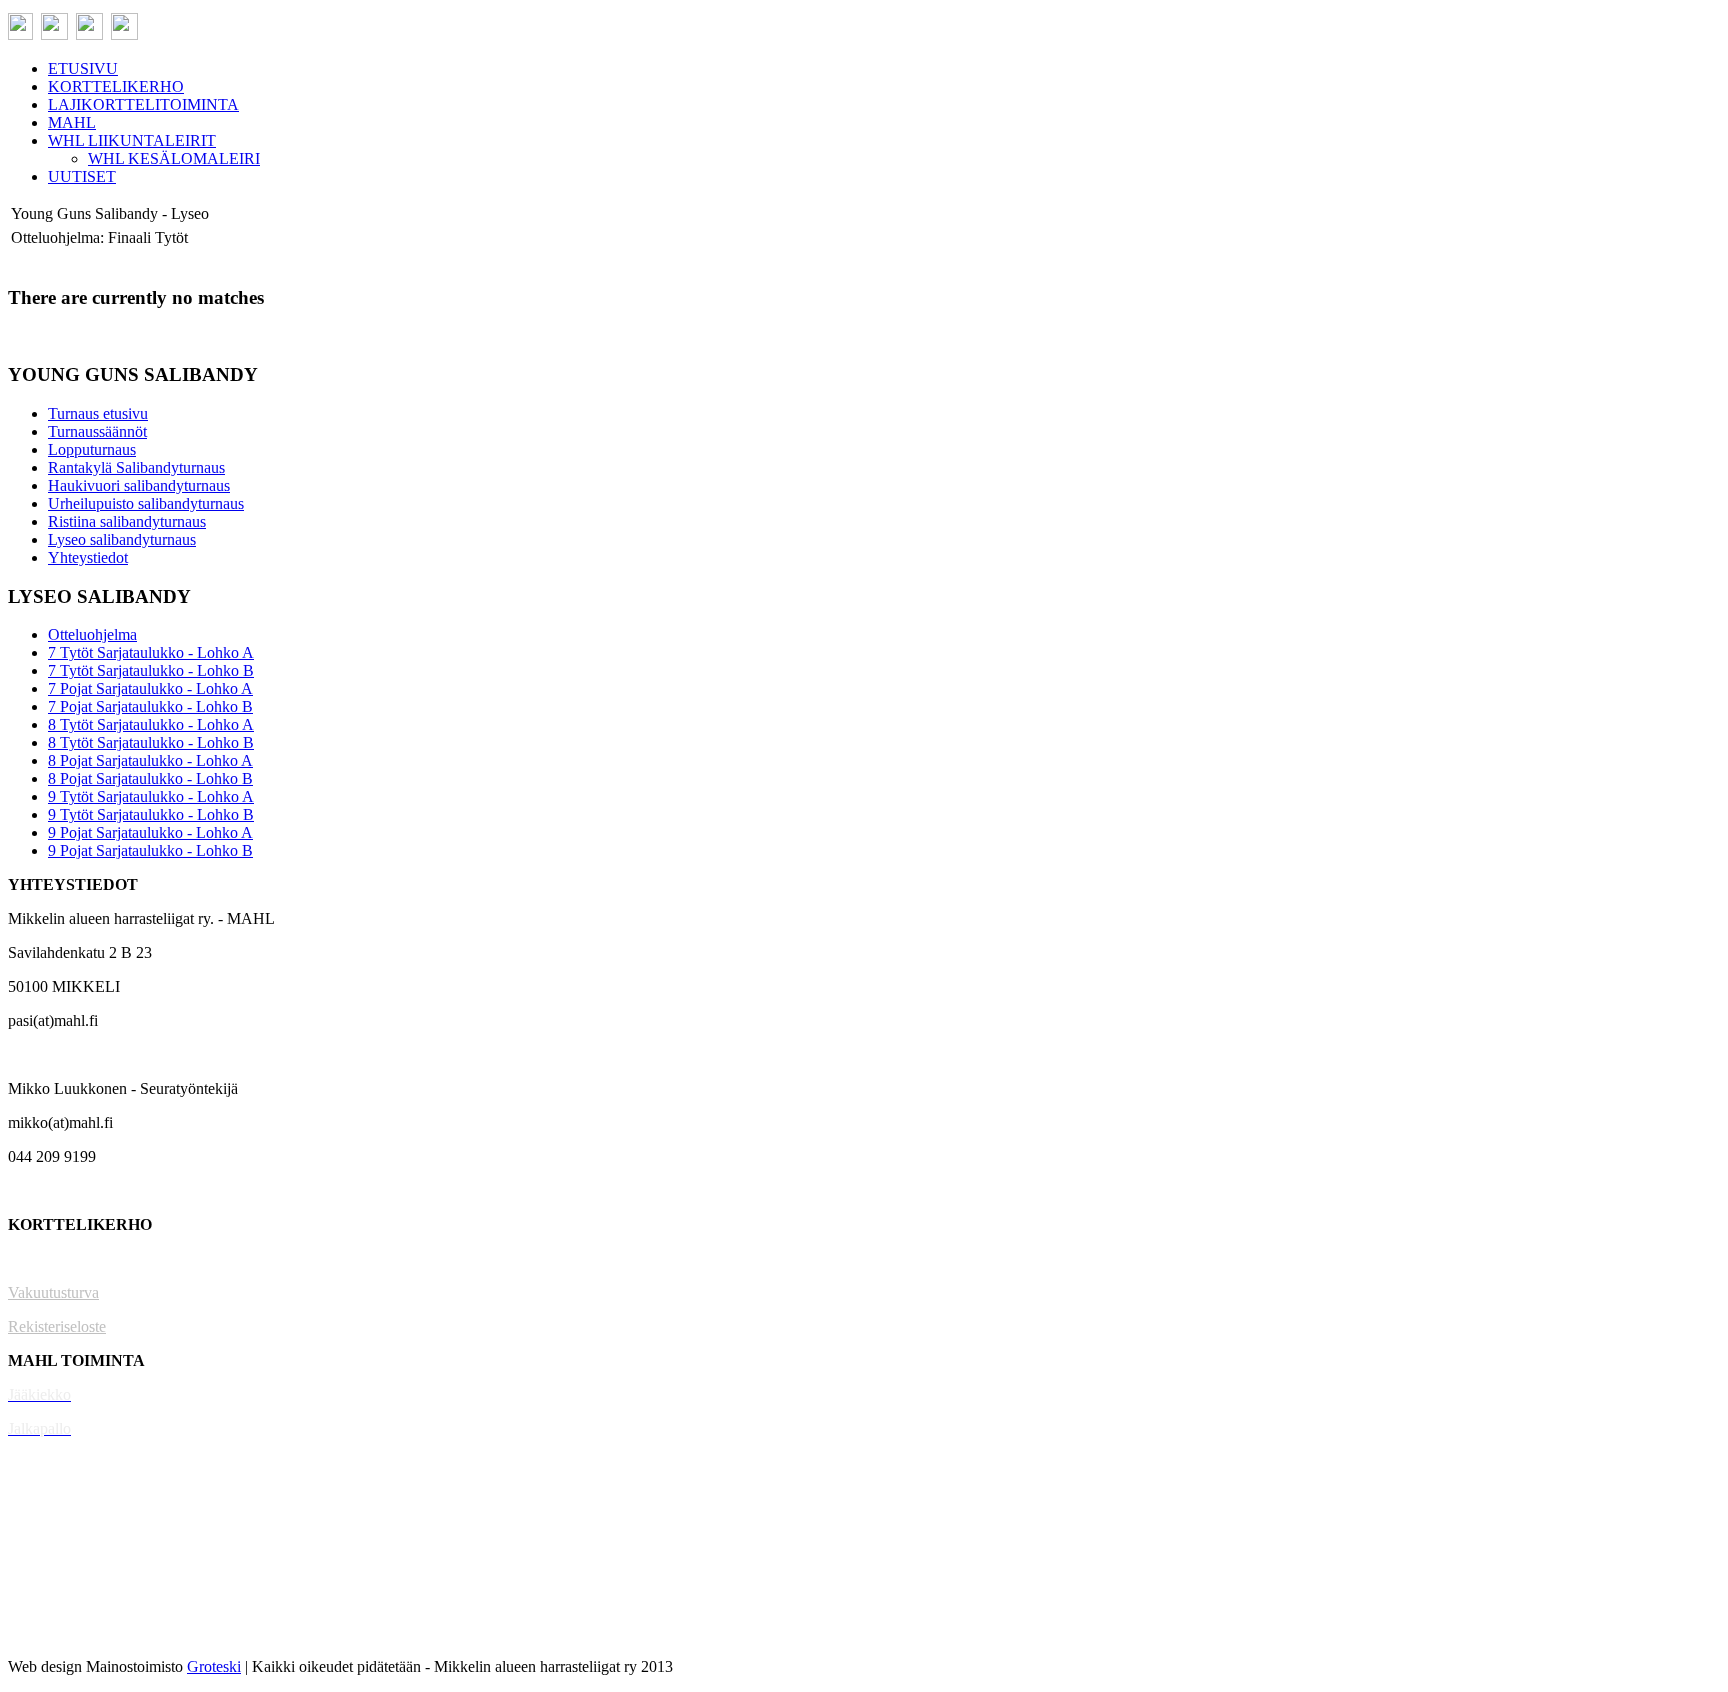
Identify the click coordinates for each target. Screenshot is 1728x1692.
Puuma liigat (47, 1598)
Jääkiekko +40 (54, 1632)
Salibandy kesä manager (84, 1496)
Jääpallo (33, 1564)
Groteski (214, 1666)
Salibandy (39, 1462)
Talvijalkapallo (54, 1530)
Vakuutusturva (53, 1292)
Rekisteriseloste (57, 1326)
